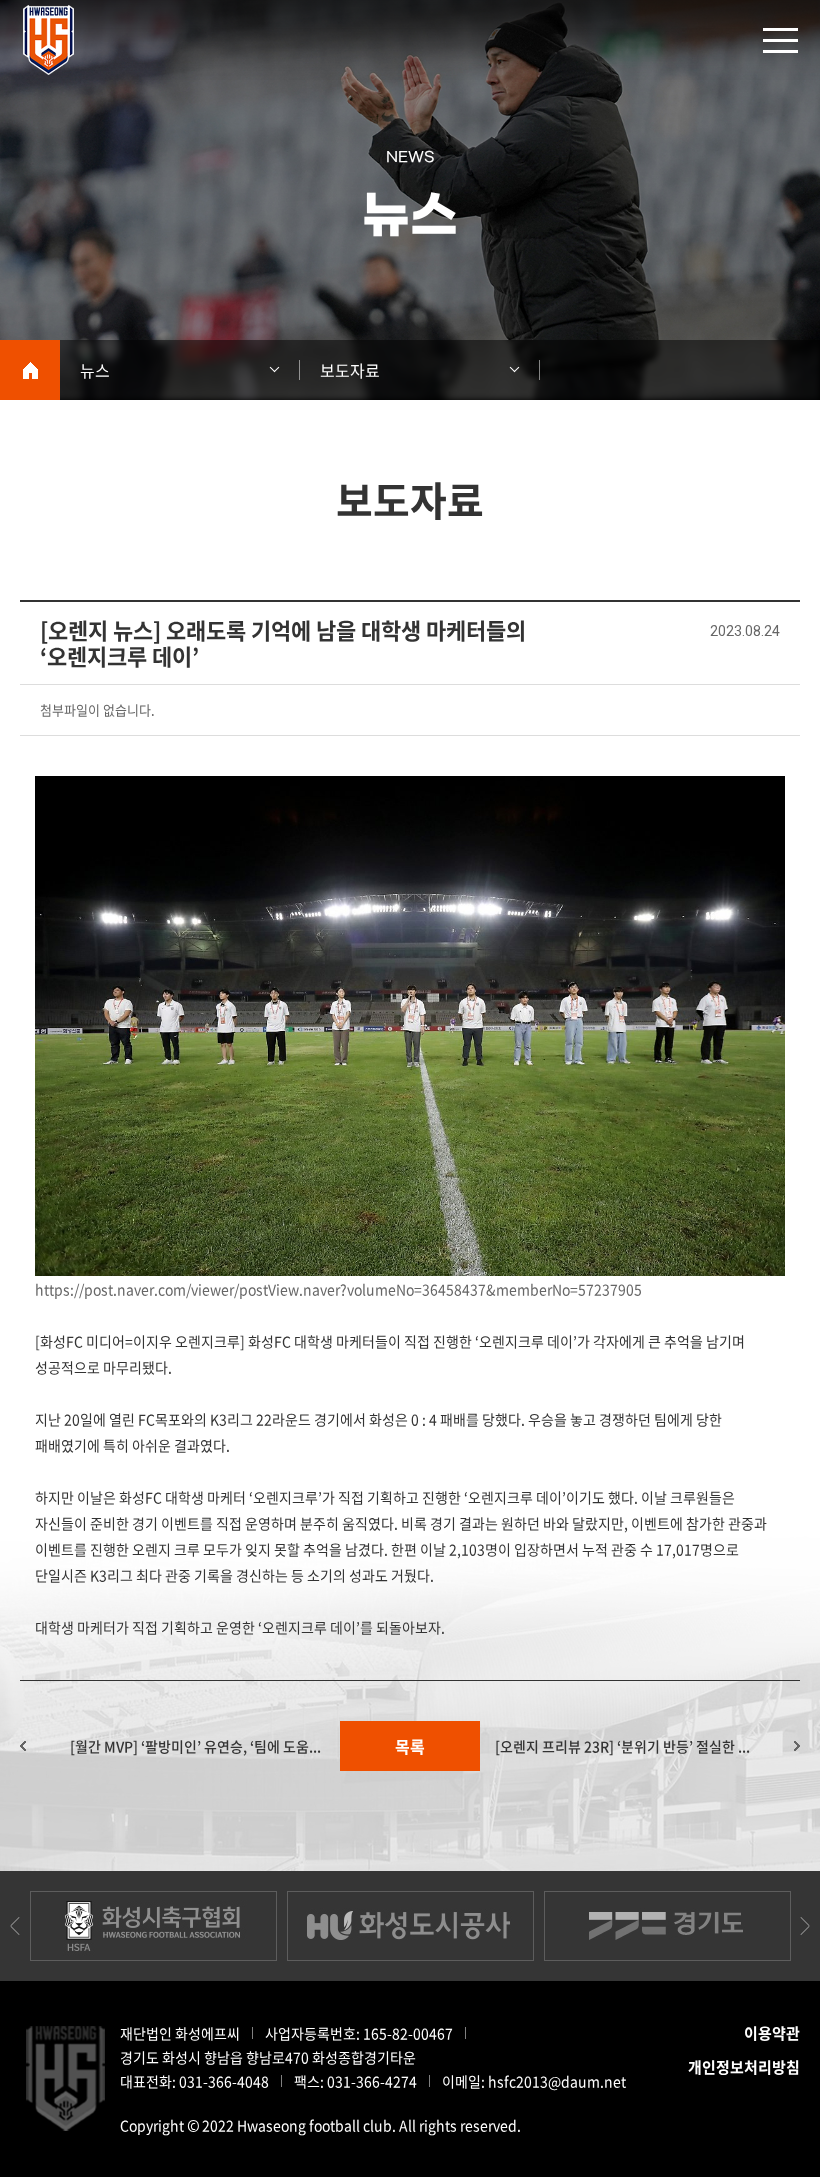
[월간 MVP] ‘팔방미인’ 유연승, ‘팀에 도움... (195, 1746)
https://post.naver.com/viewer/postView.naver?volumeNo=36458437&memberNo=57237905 (338, 1289)
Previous (15, 1926)
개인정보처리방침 (744, 2067)
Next (805, 1926)
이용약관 (772, 2033)
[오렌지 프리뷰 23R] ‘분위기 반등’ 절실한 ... (622, 1746)
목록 (410, 1746)
